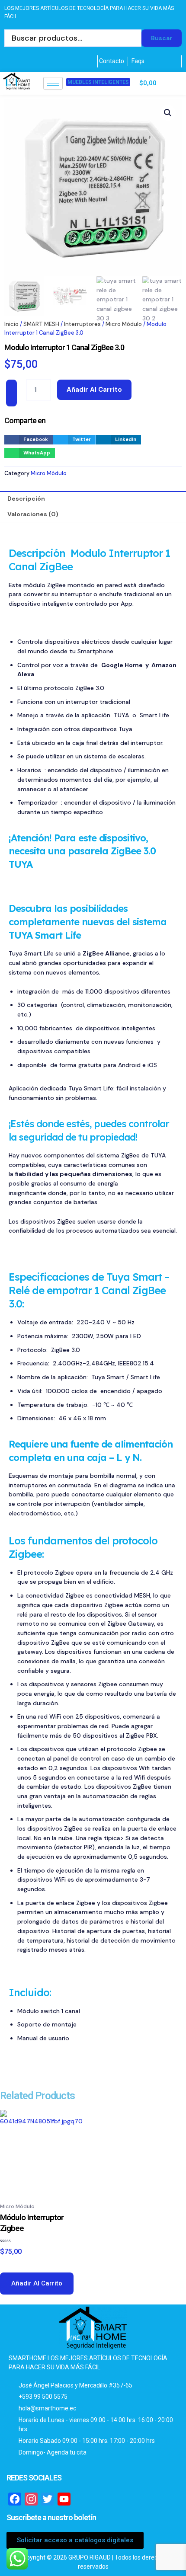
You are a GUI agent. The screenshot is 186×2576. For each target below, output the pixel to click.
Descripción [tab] (26, 499)
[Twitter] (16, 61)
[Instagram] (27, 61)
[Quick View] (14, 2264)
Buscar (162, 38)
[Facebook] (5, 61)
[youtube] (38, 61)
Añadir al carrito (94, 390)
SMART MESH (41, 324)
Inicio (11, 324)
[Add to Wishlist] (11, 393)
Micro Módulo (124, 324)
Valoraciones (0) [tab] (33, 514)
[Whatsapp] (50, 61)
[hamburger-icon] (53, 83)
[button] (168, 113)
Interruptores (82, 324)
